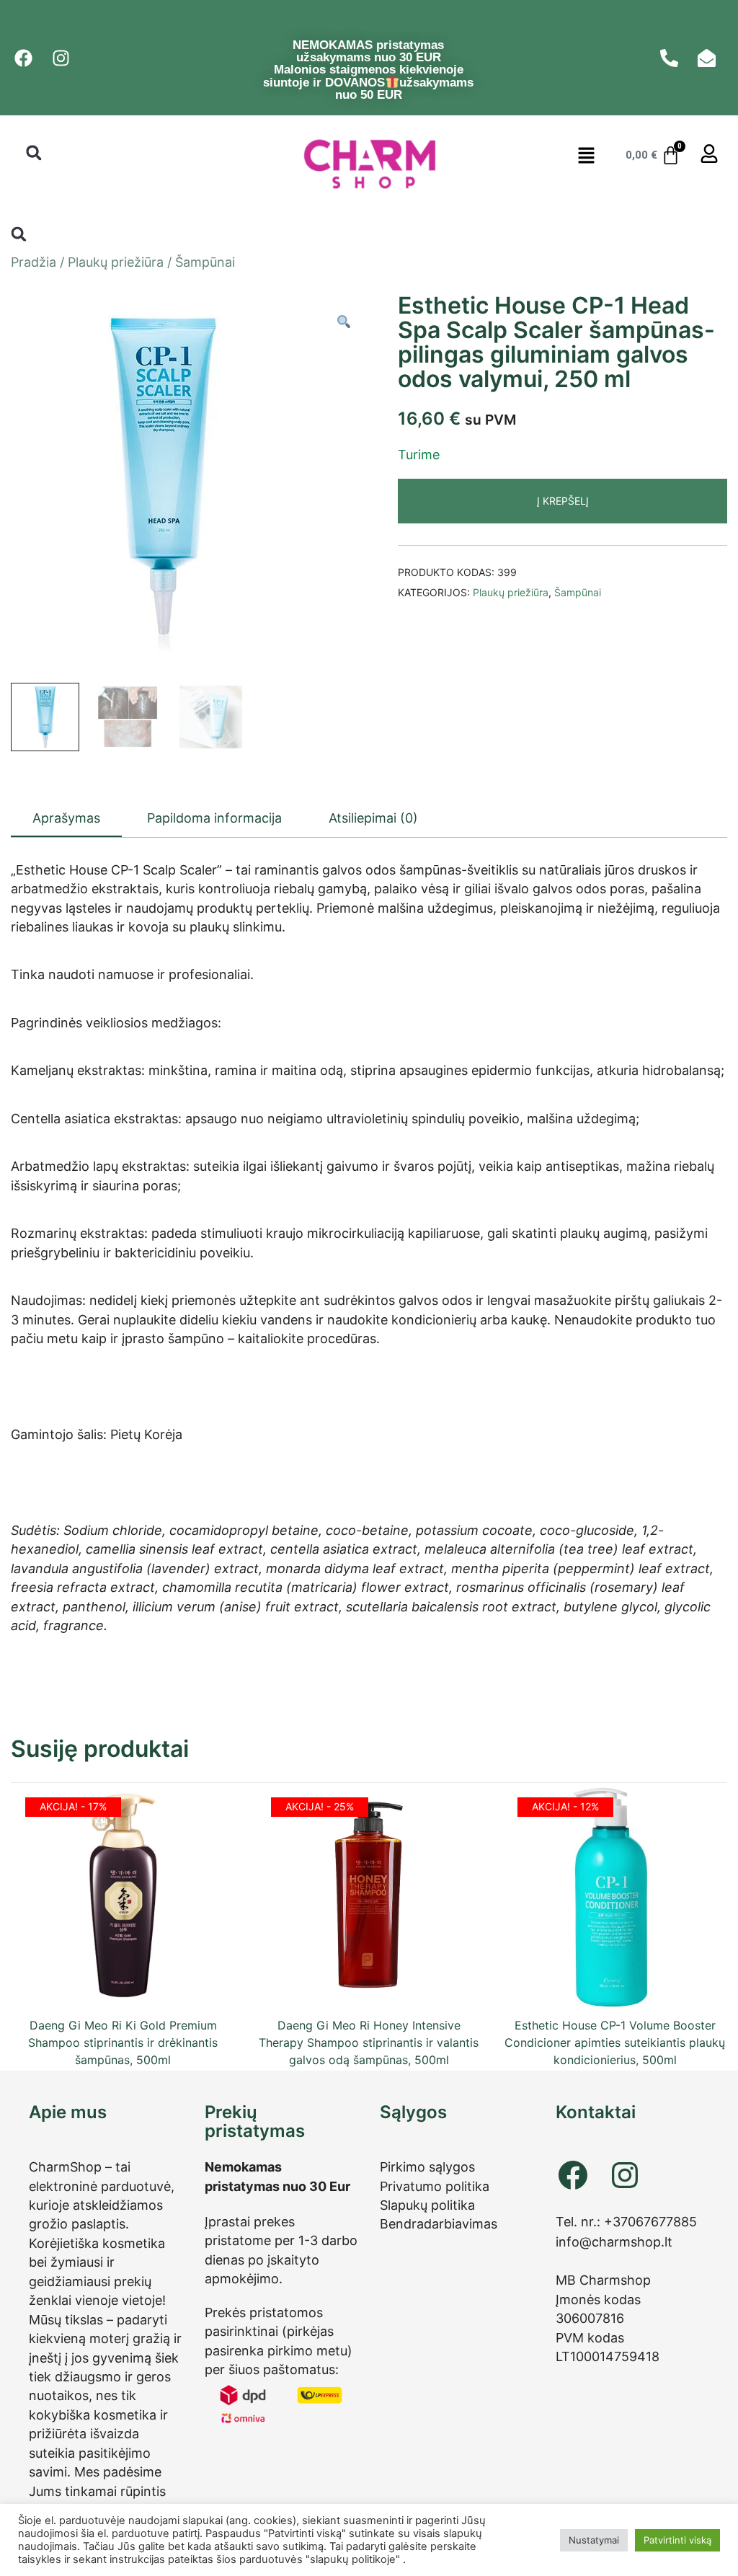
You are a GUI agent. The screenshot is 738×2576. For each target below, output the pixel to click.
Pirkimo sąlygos (427, 2167)
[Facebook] (573, 2175)
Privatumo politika (435, 2186)
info (568, 2242)
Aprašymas (66, 818)
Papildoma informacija (214, 818)
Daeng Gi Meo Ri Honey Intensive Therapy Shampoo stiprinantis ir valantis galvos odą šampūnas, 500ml (369, 2042)
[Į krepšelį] (123, 1981)
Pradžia (34, 262)
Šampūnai (205, 262)
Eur (340, 2186)
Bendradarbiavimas (439, 2224)
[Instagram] (625, 2175)
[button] (34, 152)
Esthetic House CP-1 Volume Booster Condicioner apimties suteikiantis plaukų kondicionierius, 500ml (615, 2042)
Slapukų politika (427, 2205)
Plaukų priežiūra (116, 262)
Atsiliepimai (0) (373, 818)
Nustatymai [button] (594, 2540)
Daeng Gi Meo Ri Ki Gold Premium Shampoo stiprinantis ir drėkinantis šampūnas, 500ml (123, 2042)
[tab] (66, 819)
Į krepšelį (563, 501)
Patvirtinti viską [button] (677, 2540)
